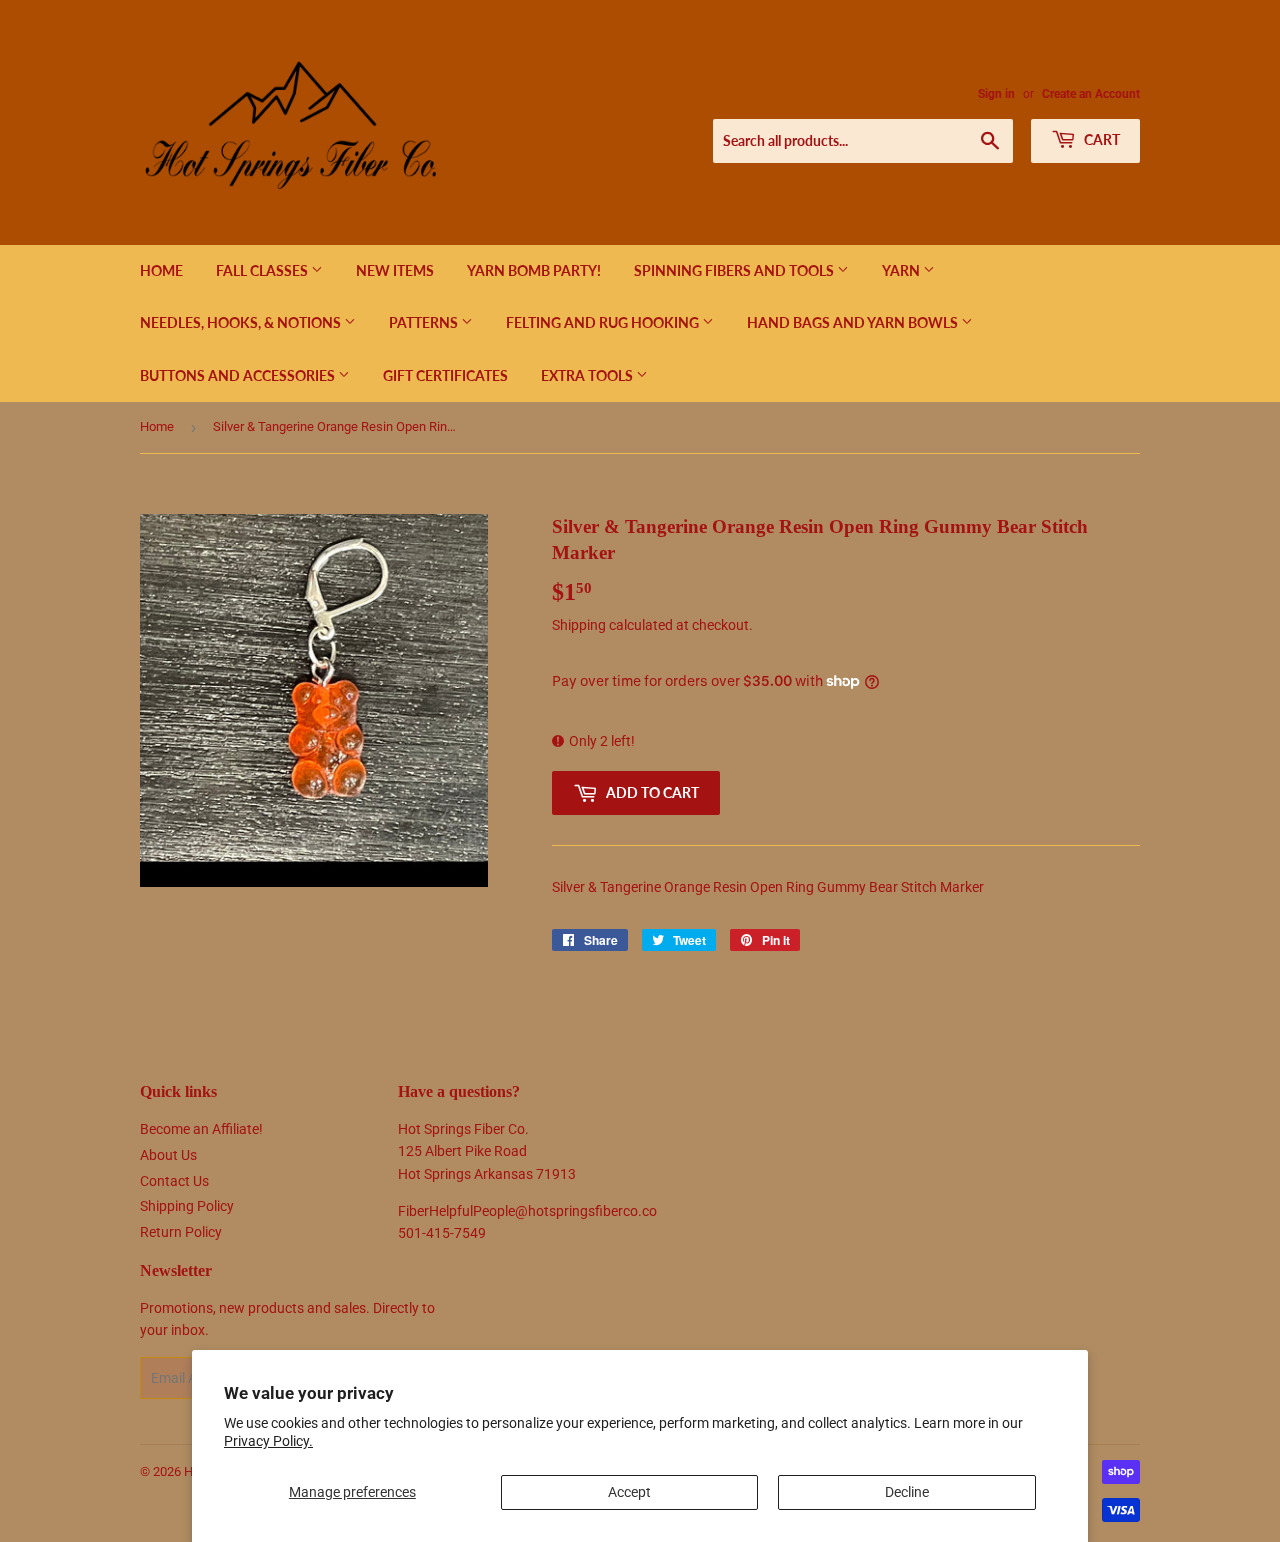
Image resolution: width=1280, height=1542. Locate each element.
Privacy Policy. (268, 1441)
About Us (168, 1155)
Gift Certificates (445, 375)
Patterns (425, 322)
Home (161, 270)
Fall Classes (263, 270)
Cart (1100, 139)
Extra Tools (588, 375)
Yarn (902, 270)
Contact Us (174, 1181)
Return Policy (181, 1232)
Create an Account (1091, 94)
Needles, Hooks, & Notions (242, 322)
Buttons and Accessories (239, 375)
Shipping (579, 625)
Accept (629, 1492)
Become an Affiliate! (201, 1129)
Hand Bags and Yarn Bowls (854, 322)
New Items (395, 270)
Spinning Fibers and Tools (735, 270)
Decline (907, 1492)
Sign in (996, 94)
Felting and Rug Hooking (604, 322)
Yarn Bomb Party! (534, 270)
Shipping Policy (187, 1206)
